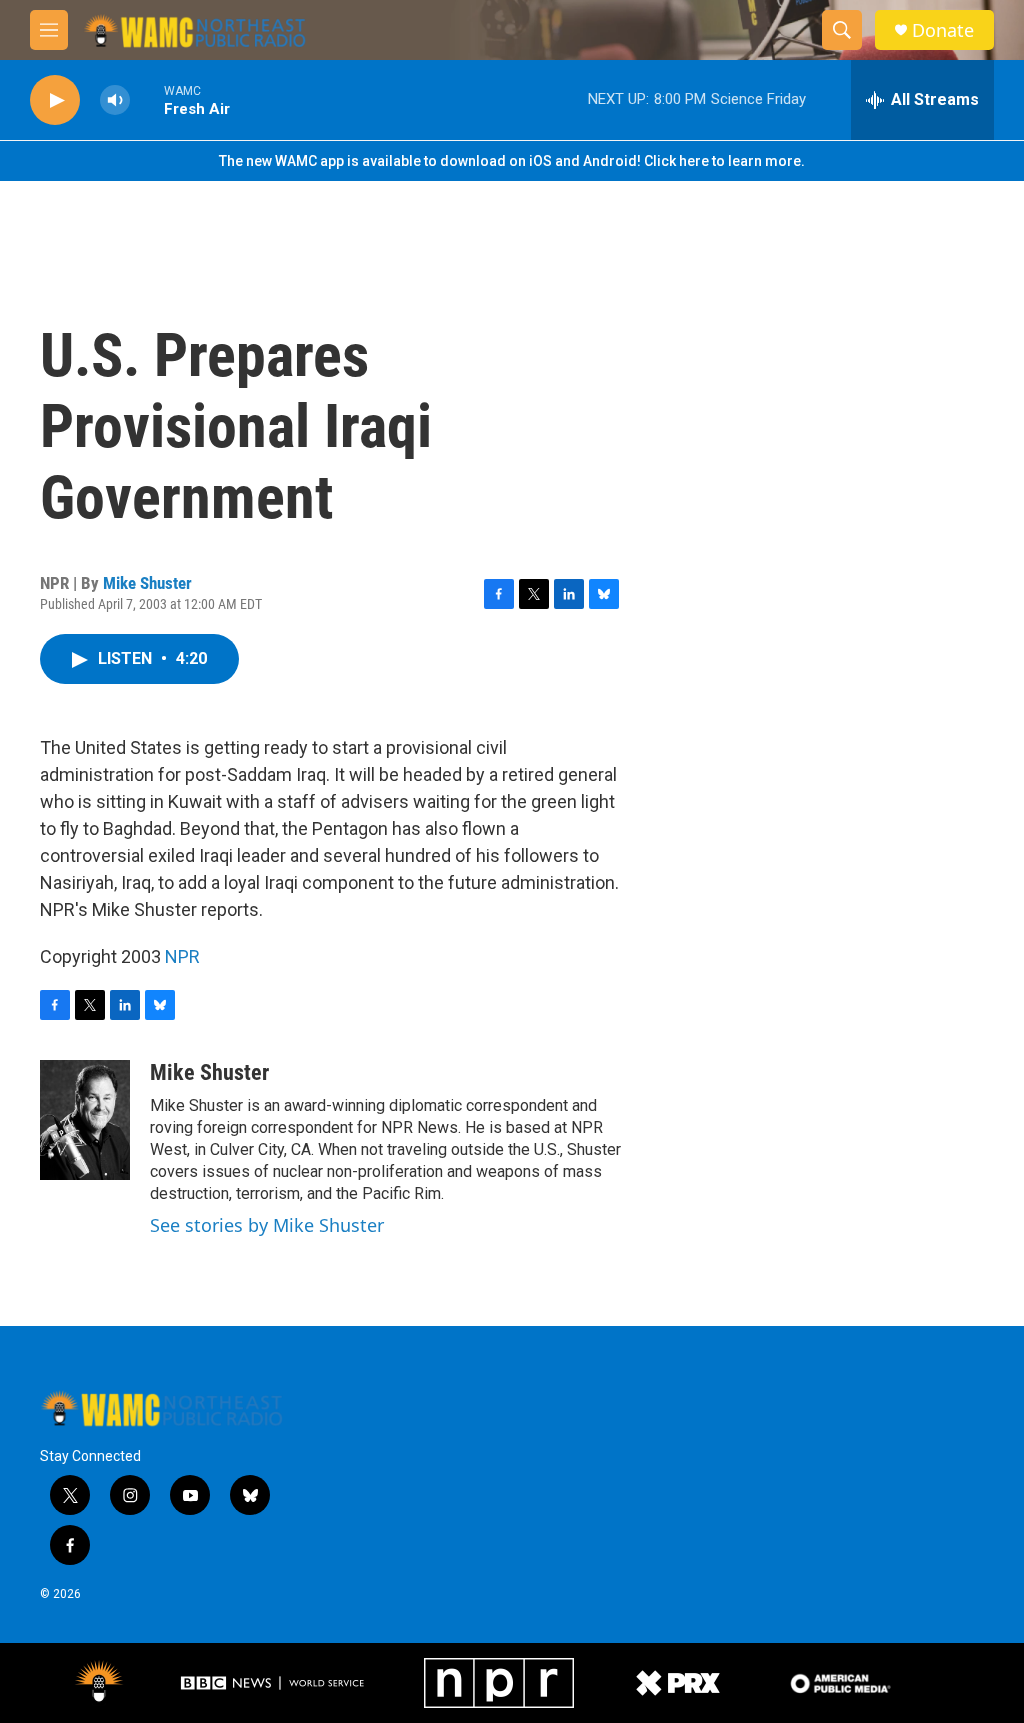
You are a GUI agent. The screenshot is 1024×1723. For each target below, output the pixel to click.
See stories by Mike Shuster (267, 1225)
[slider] (147, 99)
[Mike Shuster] (85, 1120)
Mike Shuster (147, 583)
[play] (55, 100)
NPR (182, 956)
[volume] (115, 100)
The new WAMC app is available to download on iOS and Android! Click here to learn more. (512, 161)
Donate (943, 30)
